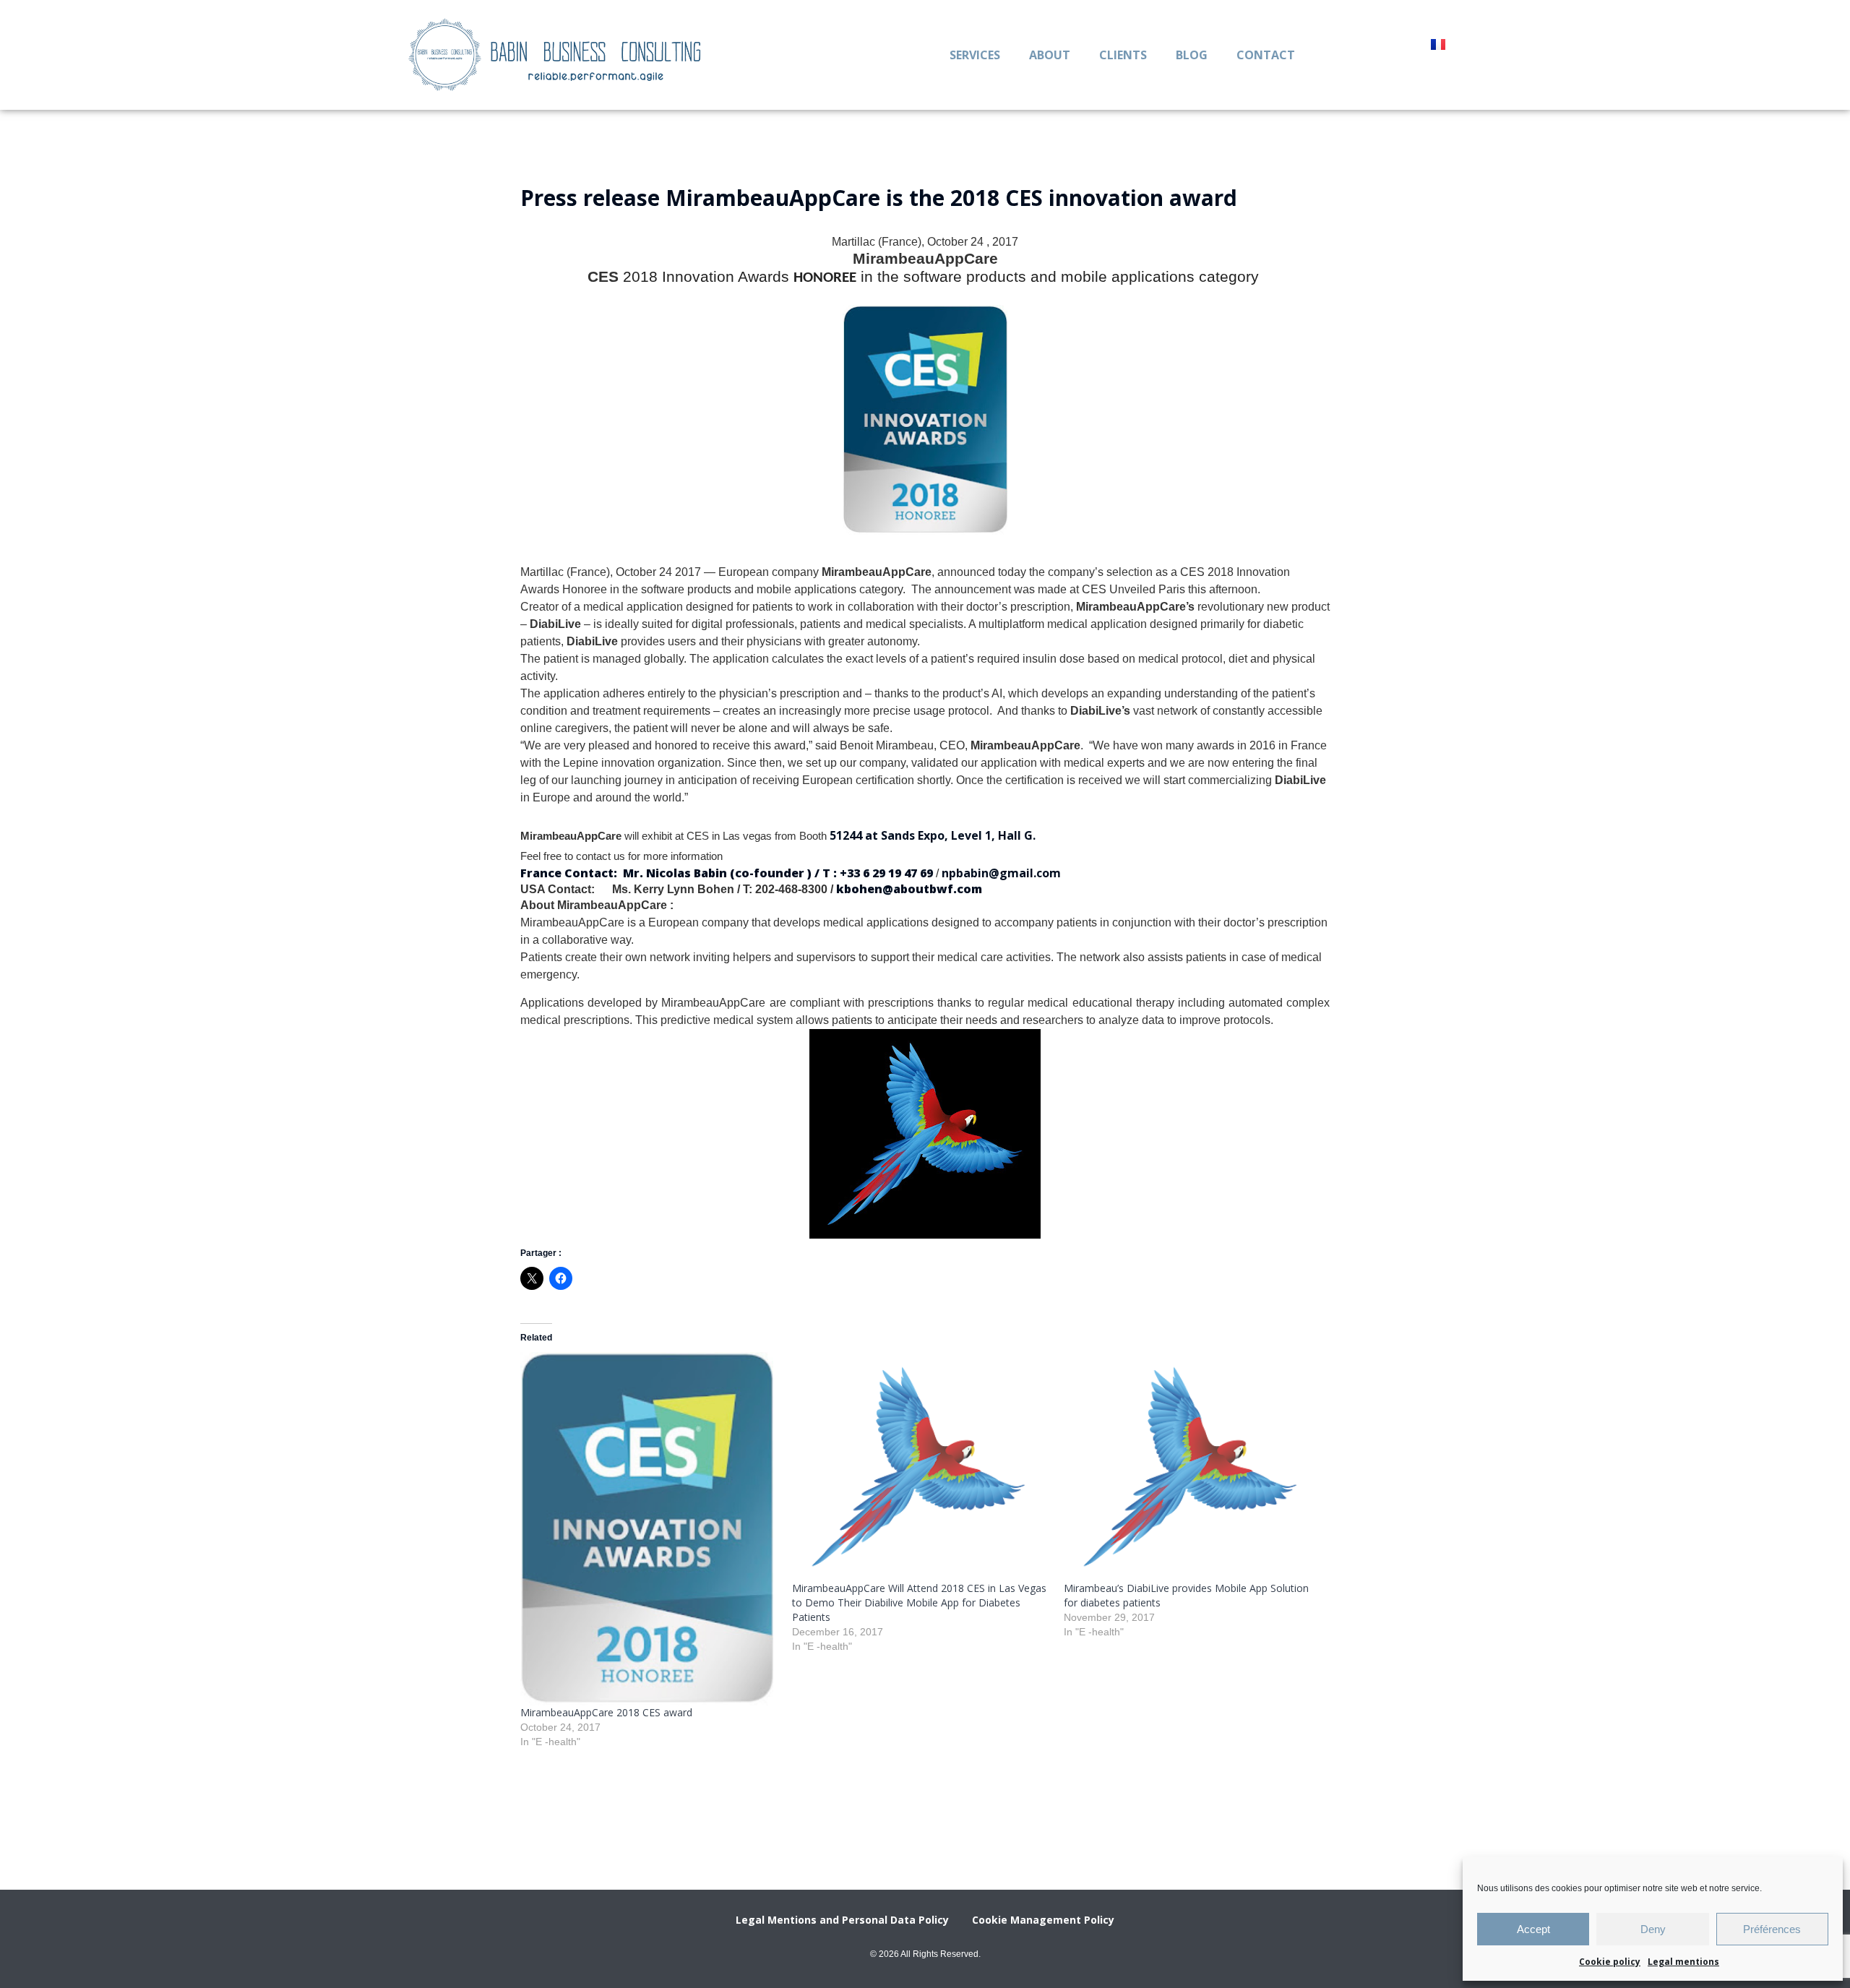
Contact (1266, 55)
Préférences (1772, 1929)
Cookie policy (1610, 1962)
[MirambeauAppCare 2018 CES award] (649, 1529)
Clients (1123, 55)
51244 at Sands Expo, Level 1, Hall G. (933, 835)
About (1050, 55)
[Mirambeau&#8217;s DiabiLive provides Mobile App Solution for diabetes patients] (1192, 1467)
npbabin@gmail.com (1001, 873)
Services (975, 55)
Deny (1653, 1929)
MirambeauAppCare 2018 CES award (606, 1712)
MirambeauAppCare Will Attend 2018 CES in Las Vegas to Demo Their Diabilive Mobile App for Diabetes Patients (919, 1602)
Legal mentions (1683, 1962)
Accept (1533, 1929)
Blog (1192, 55)
